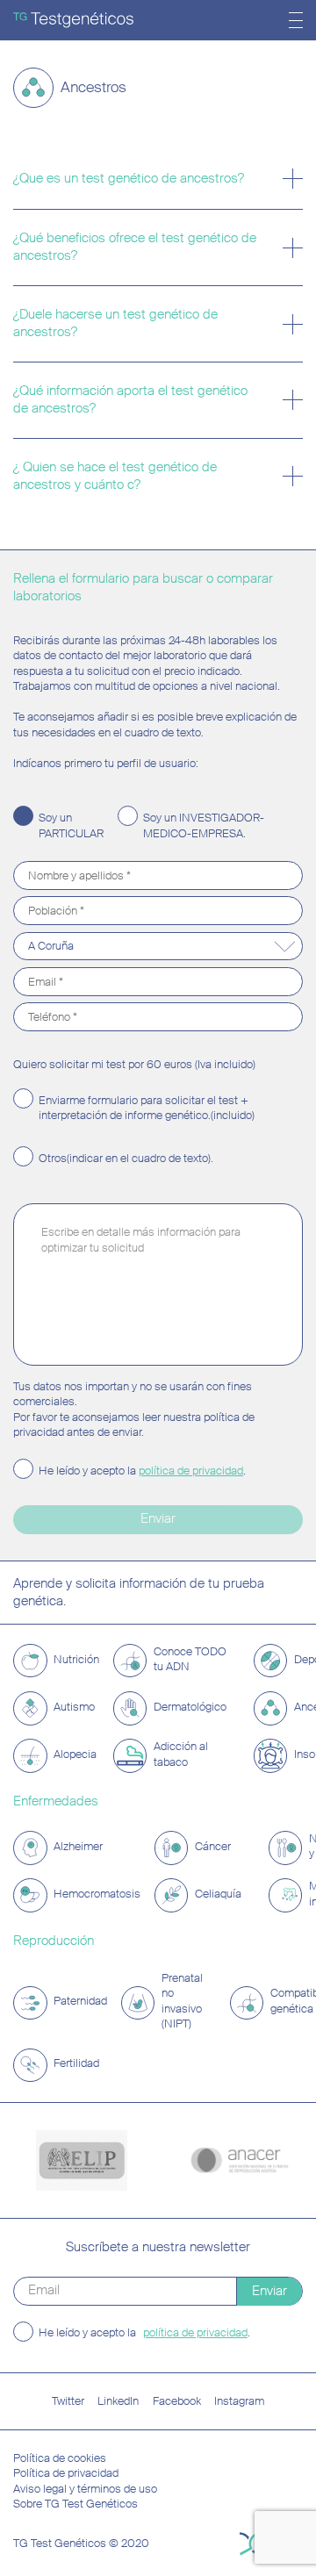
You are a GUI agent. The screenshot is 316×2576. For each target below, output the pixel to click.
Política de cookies (60, 2458)
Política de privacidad (66, 2473)
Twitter (68, 2401)
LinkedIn (118, 2401)
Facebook (177, 2401)
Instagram (239, 2401)
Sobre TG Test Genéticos (75, 2504)
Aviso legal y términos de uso (85, 2489)
